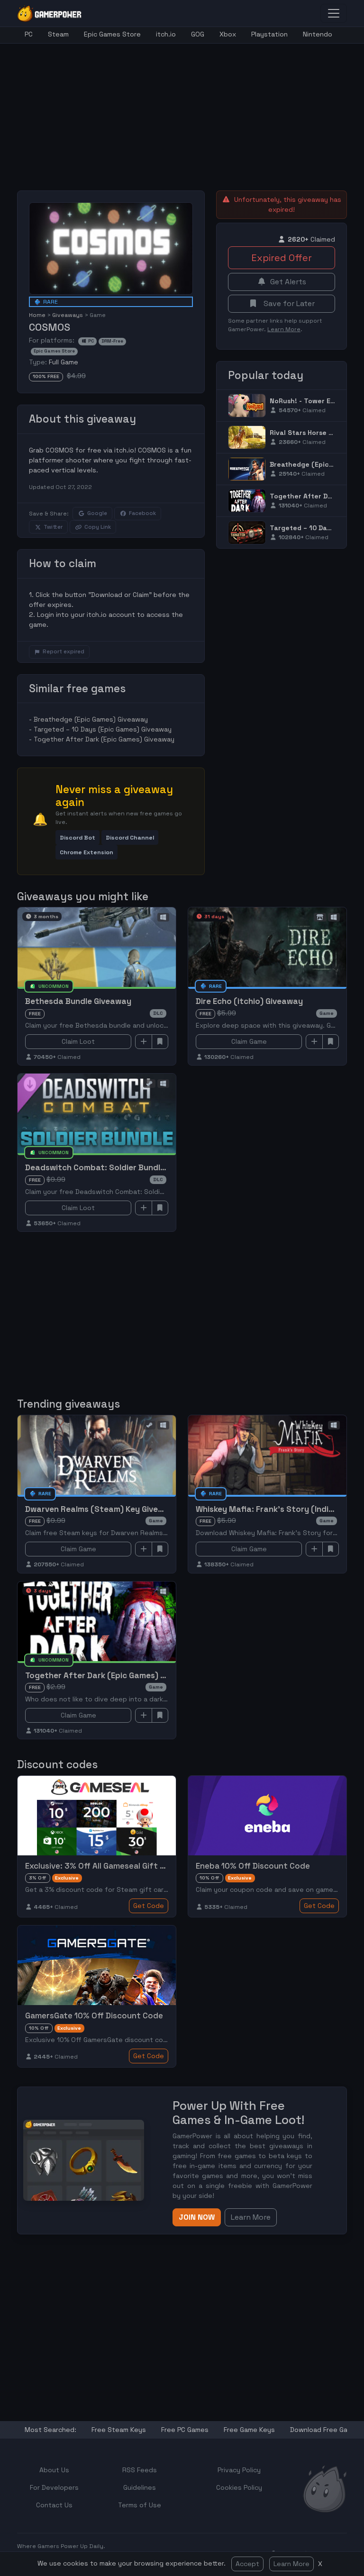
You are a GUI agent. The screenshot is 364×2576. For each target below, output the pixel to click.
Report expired (64, 651)
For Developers (54, 2487)
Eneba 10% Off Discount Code (253, 1866)
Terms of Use (140, 2505)
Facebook (142, 513)
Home (37, 315)
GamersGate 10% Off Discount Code (94, 2016)
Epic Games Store (112, 34)
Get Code (149, 1906)
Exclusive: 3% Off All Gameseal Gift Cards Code (115, 1866)
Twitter (53, 527)
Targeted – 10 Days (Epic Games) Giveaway (103, 729)
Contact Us (54, 2505)
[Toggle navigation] (334, 13)
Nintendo (318, 34)
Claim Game (249, 1041)
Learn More (291, 2564)
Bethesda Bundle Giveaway (78, 1001)
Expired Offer (282, 258)
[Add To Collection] (144, 1042)
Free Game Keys (249, 2430)
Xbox (228, 34)
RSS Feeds (140, 2470)
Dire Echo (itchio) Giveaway (249, 1001)
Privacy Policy (239, 2470)
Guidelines (140, 2487)
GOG (198, 34)
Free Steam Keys (119, 2430)
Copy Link (98, 527)
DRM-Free (112, 341)
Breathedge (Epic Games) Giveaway (91, 719)
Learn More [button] (251, 2217)
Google (97, 513)
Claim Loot (78, 1041)
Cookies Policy (239, 2487)
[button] (77, 837)
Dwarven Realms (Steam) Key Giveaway (102, 1509)
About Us (54, 2470)
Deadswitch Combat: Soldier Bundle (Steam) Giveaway (132, 1167)
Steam (58, 34)
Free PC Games (185, 2430)
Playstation (269, 34)
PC (29, 34)
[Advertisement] (191, 110)
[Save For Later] (160, 1042)
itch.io (166, 34)
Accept (247, 2564)
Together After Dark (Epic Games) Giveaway (104, 739)
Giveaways (68, 315)
